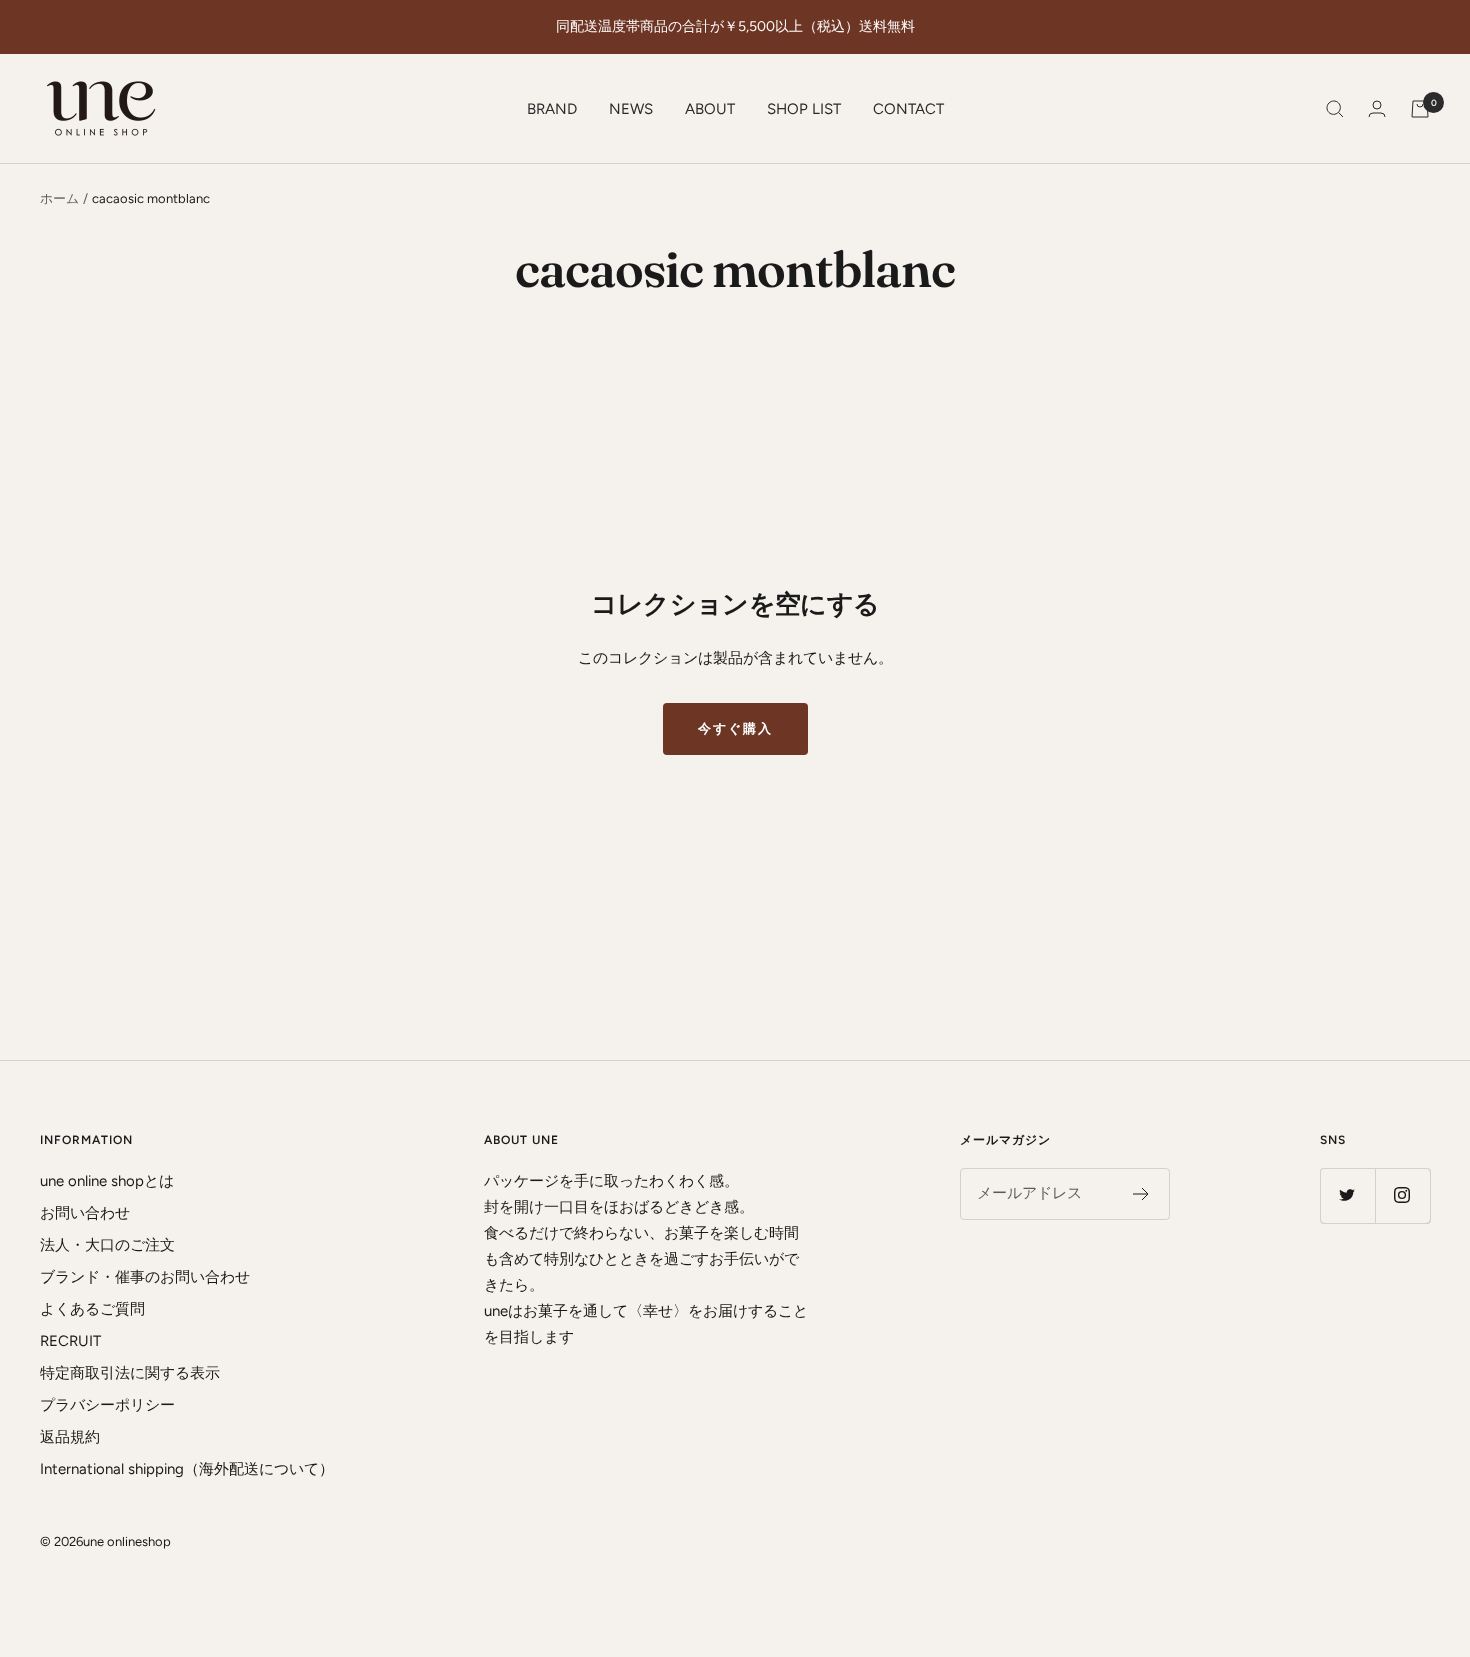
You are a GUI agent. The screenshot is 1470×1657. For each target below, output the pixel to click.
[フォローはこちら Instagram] (1402, 1195)
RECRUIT (70, 1341)
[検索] (1335, 109)
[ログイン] (1377, 108)
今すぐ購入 (735, 728)
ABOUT (710, 109)
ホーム (59, 198)
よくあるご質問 (92, 1309)
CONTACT (908, 109)
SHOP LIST (804, 109)
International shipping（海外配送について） (187, 1469)
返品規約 (70, 1437)
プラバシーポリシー (107, 1405)
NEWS (631, 109)
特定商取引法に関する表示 (130, 1373)
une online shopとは (107, 1181)
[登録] (1141, 1194)
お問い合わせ (85, 1213)
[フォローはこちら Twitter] (1347, 1195)
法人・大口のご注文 (107, 1245)
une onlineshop (127, 1541)
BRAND (552, 109)
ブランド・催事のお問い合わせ (145, 1277)
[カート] (1420, 109)
